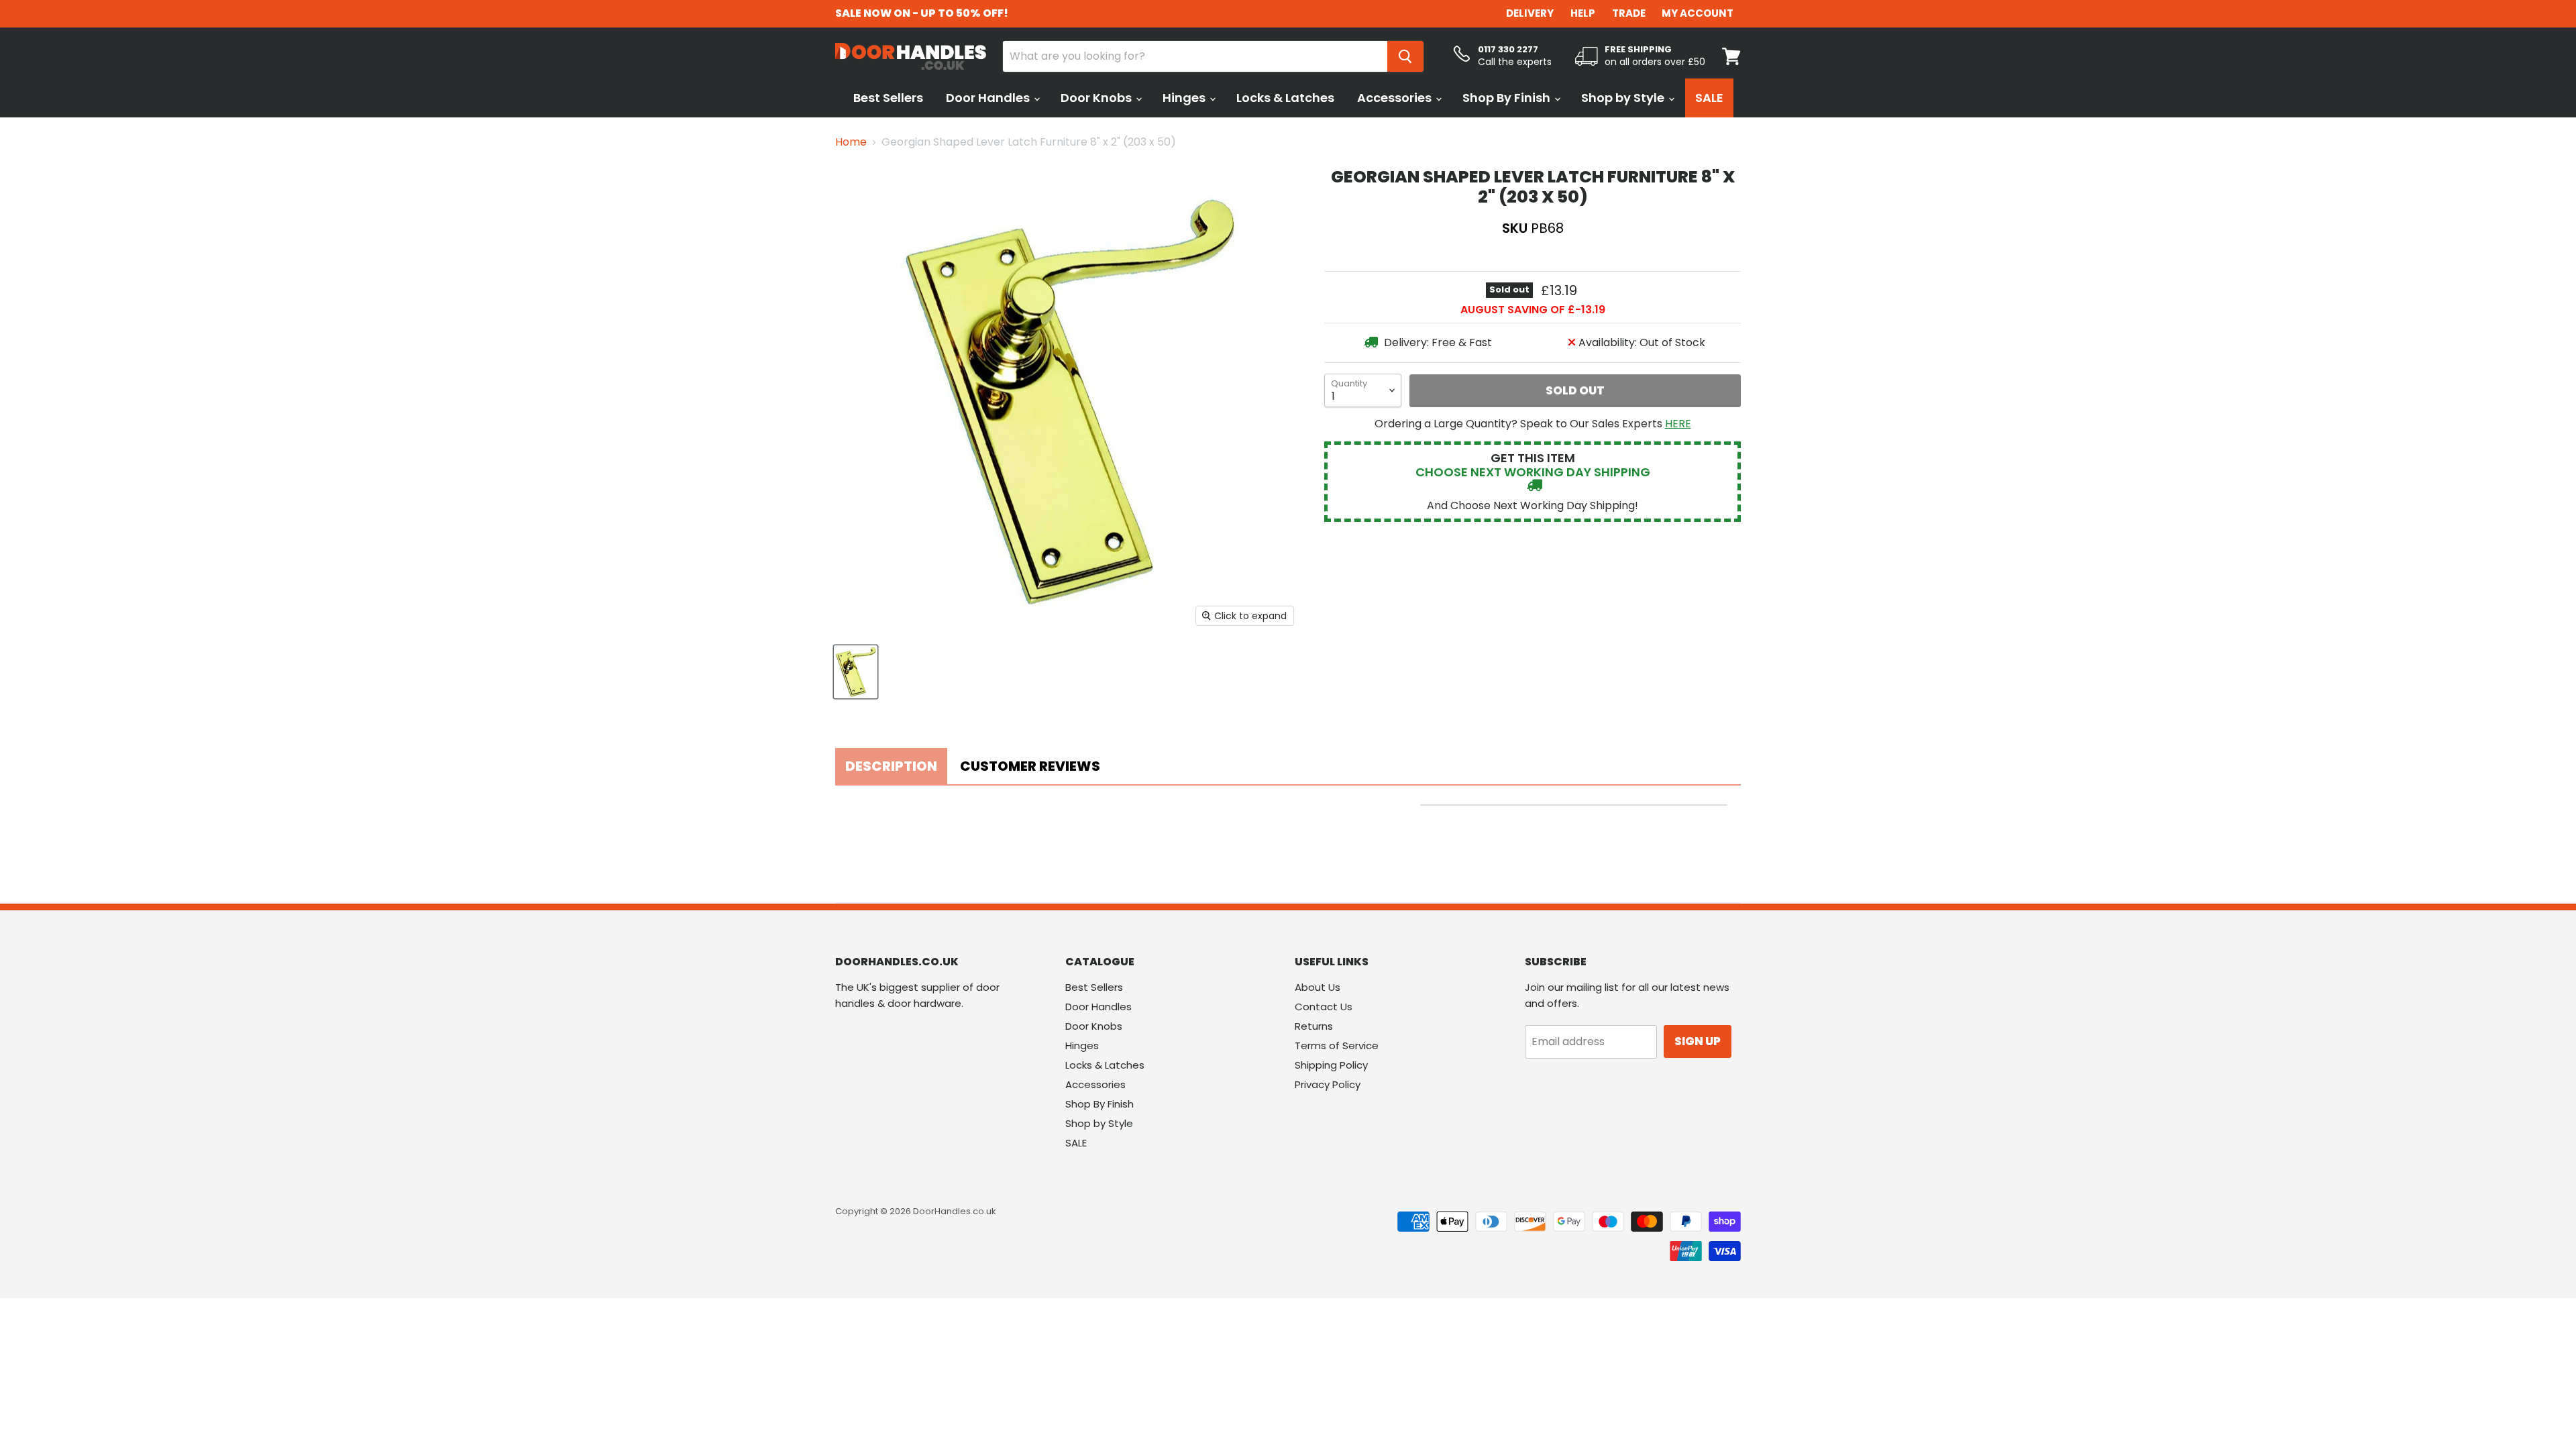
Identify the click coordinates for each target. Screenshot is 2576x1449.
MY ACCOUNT (1698, 13)
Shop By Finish (1508, 98)
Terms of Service (1337, 1045)
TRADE (1629, 13)
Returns (1314, 1026)
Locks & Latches (1285, 98)
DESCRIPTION (891, 766)
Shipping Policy (1331, 1065)
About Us (1318, 987)
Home (851, 142)
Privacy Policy (1328, 1084)
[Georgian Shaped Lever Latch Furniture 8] (856, 672)
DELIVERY (1530, 13)
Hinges (1185, 98)
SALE (1709, 98)
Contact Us (1324, 1007)
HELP (1583, 13)
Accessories (1396, 98)
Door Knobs (1097, 98)
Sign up (1698, 1041)
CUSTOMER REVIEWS (1030, 766)
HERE (1678, 424)
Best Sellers (888, 98)
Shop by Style (1624, 98)
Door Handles (989, 98)
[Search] (1405, 56)
